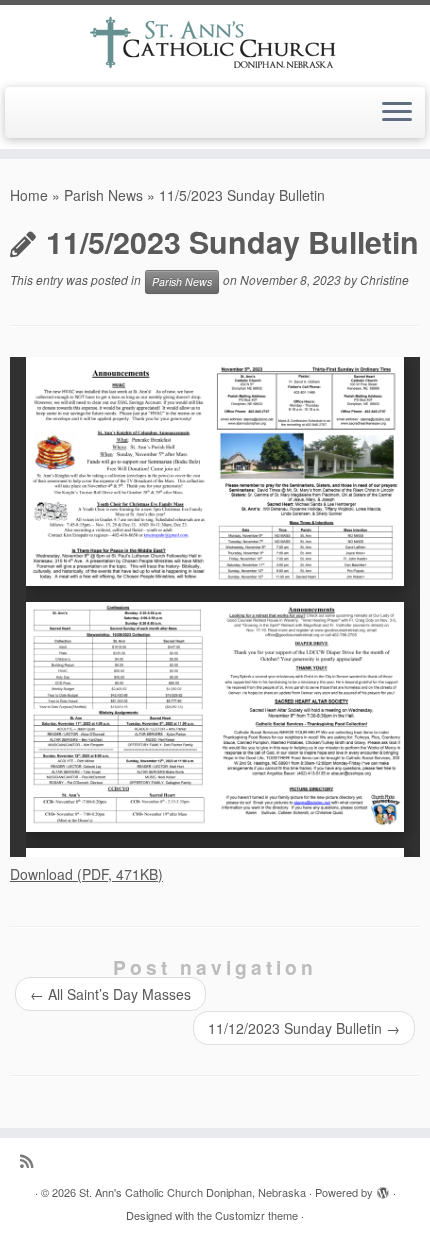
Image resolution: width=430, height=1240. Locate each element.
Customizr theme (256, 1215)
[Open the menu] (397, 113)
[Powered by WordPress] (383, 1188)
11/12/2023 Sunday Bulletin (304, 1028)
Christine (384, 279)
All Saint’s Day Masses (110, 994)
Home (29, 195)
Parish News (103, 195)
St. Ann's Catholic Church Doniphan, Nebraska (192, 1192)
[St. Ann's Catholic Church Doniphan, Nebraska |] (215, 43)
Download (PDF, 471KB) (86, 874)
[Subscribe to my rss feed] (31, 1160)
